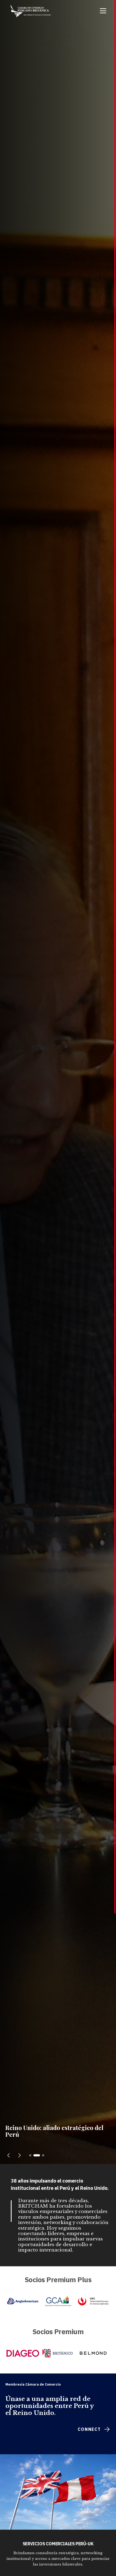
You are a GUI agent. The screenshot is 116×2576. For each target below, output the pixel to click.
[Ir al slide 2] (39, 2155)
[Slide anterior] (9, 2155)
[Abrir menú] (103, 11)
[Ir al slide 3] (43, 2155)
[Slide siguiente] (19, 2155)
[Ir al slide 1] (32, 2155)
